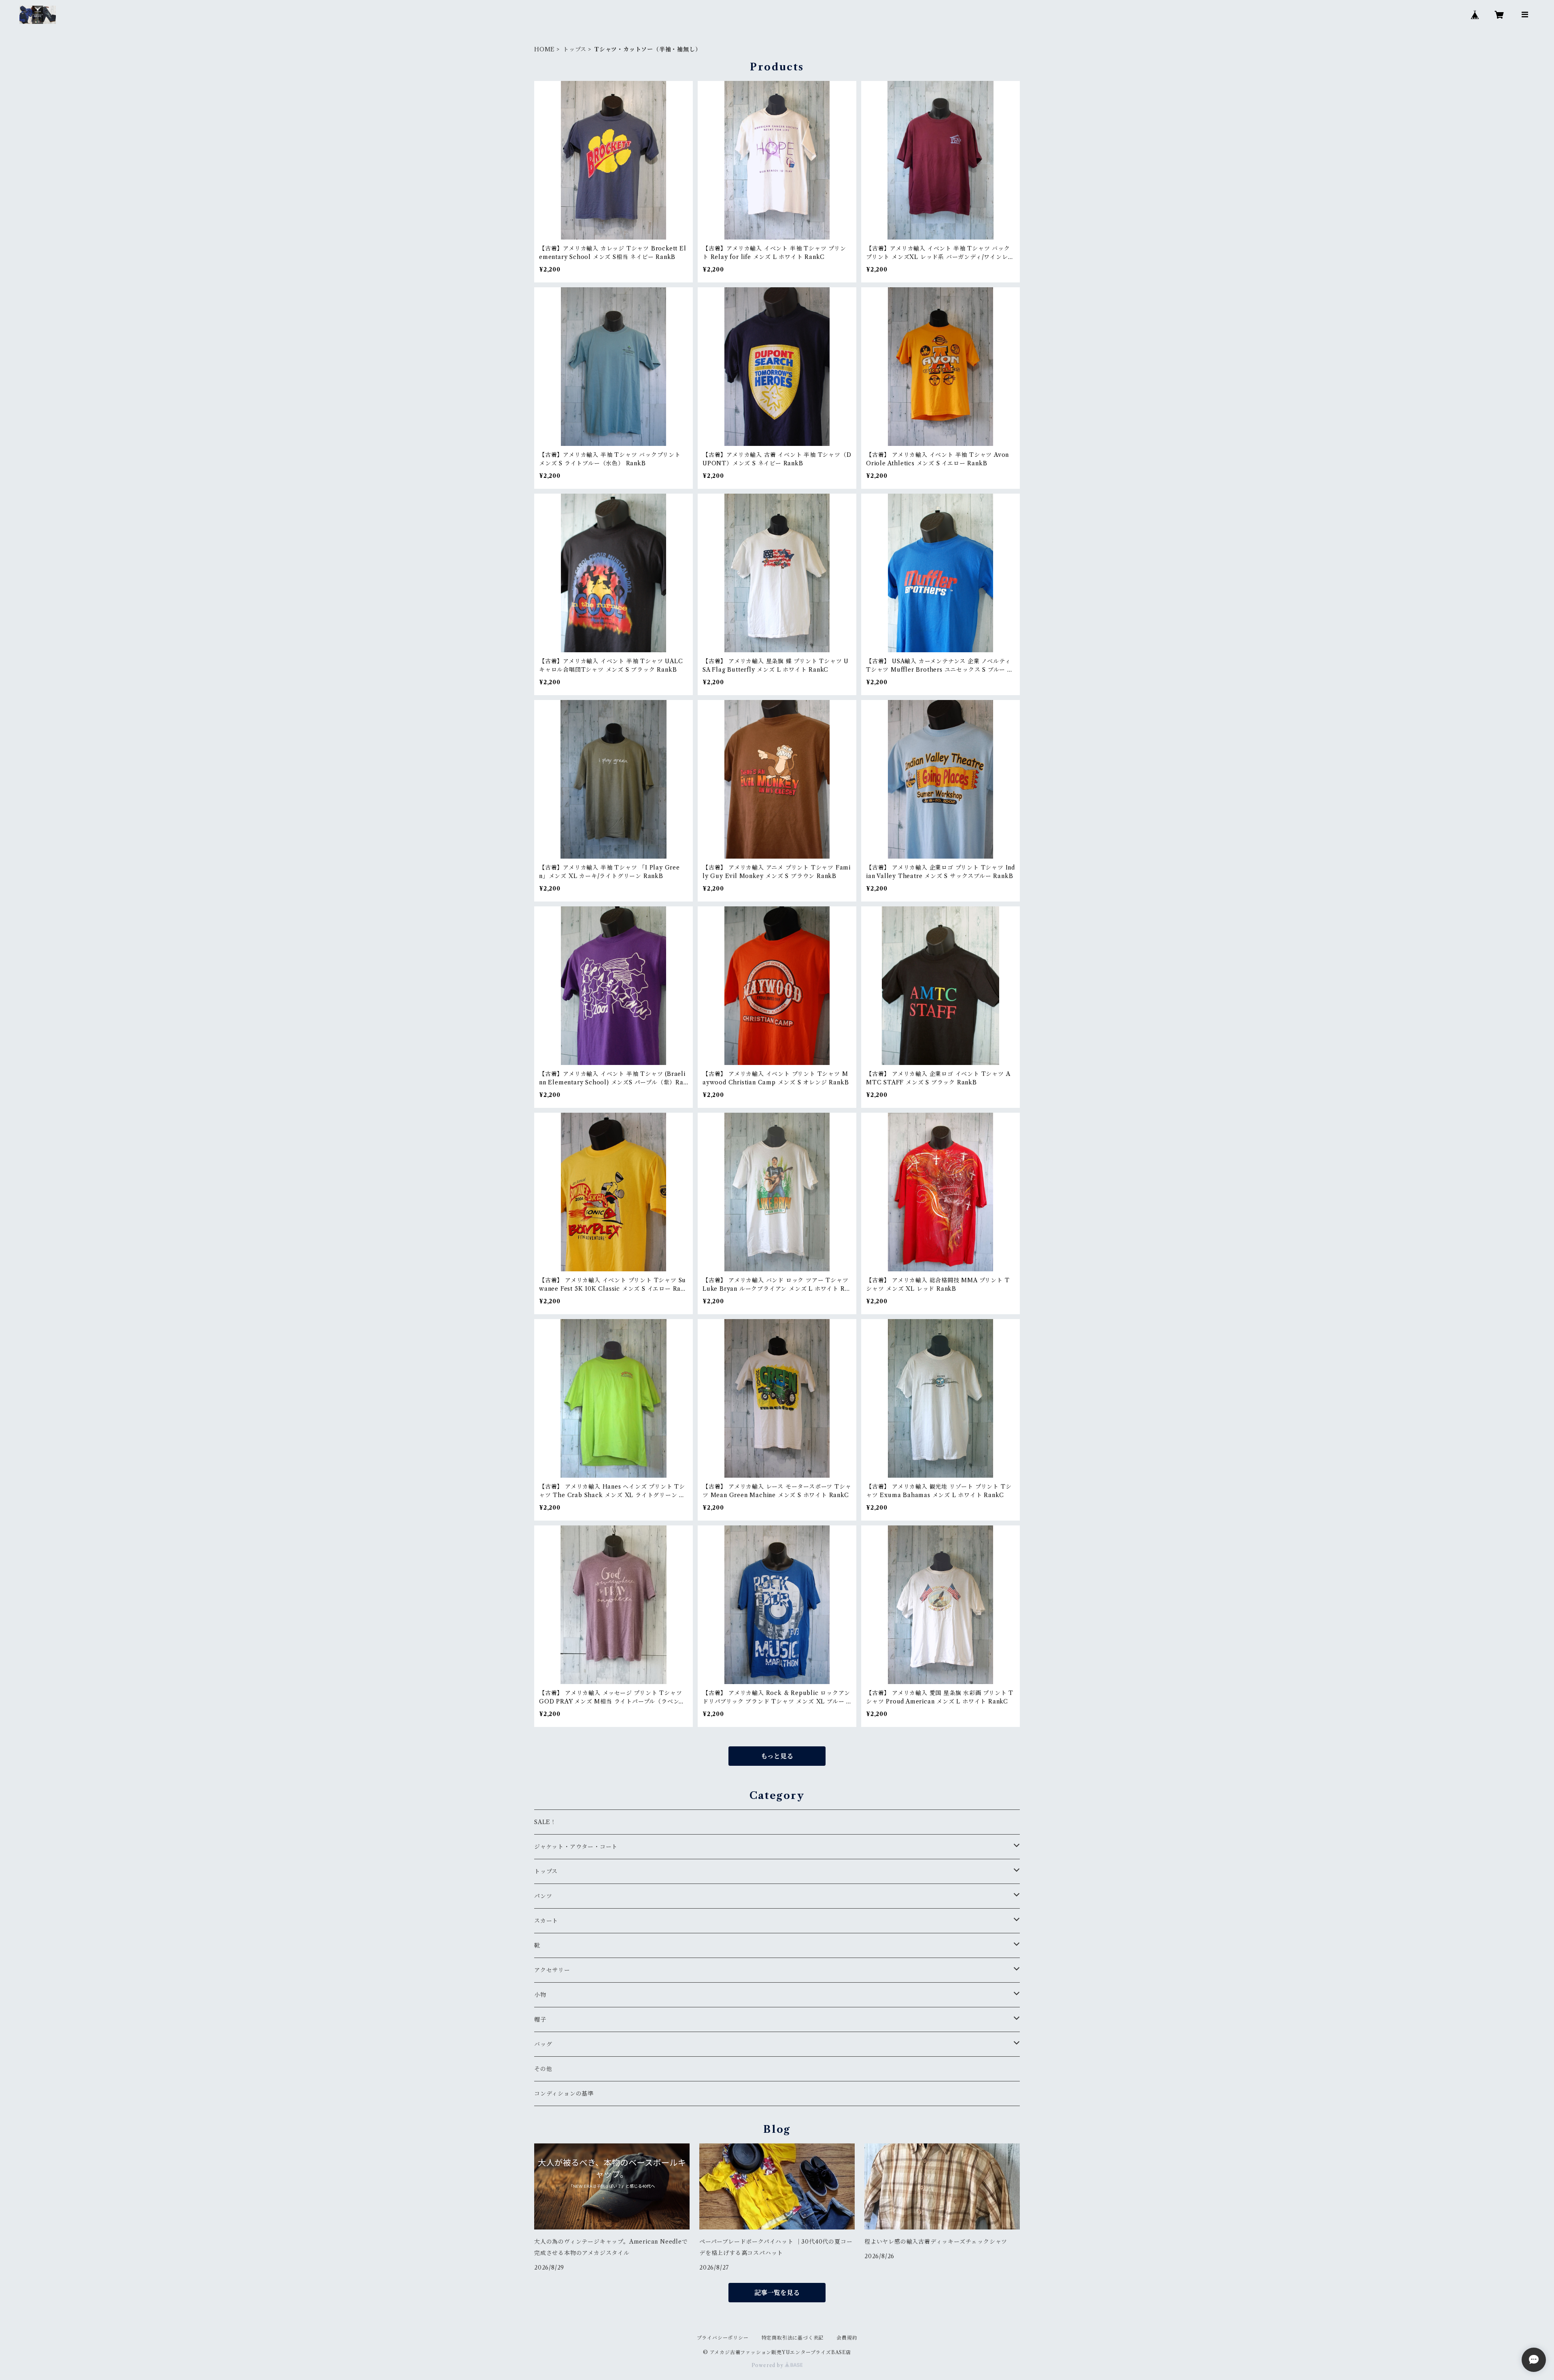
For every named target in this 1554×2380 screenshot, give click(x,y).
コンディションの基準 (564, 2094)
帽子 (540, 2019)
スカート (546, 1921)
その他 (543, 2069)
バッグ (543, 2044)
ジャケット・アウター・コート (576, 1847)
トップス (575, 49)
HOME (545, 49)
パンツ (543, 1896)
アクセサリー (552, 1970)
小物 (540, 1995)
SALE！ (545, 1822)
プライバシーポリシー (723, 2338)
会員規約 (847, 2338)
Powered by (768, 2365)
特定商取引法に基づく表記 (793, 2338)
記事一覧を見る (777, 2293)
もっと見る (777, 1756)
